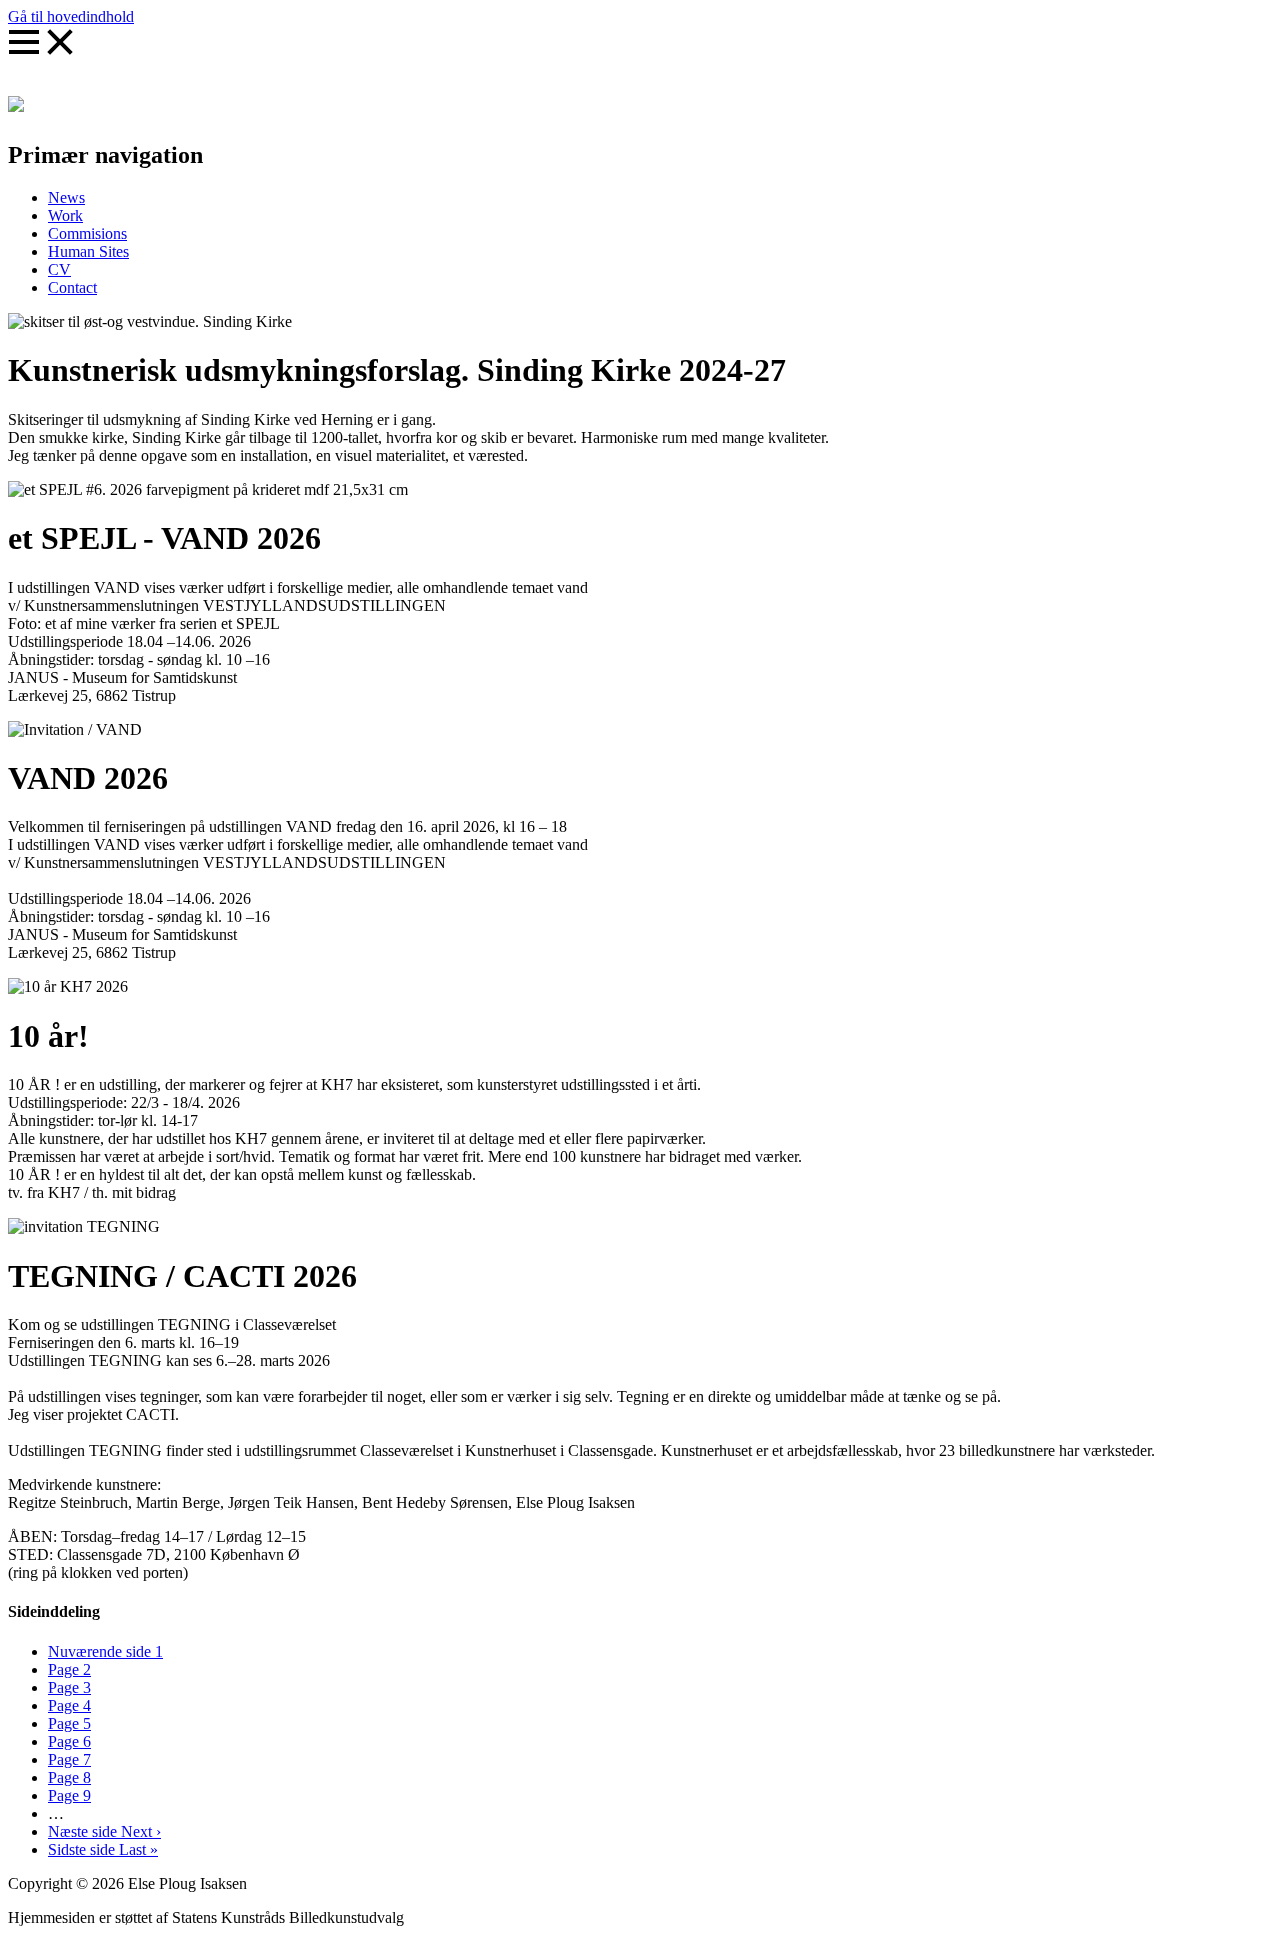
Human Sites (88, 251)
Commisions (87, 233)
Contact (72, 287)
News (66, 197)
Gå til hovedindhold (71, 16)
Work (65, 215)
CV (59, 269)
